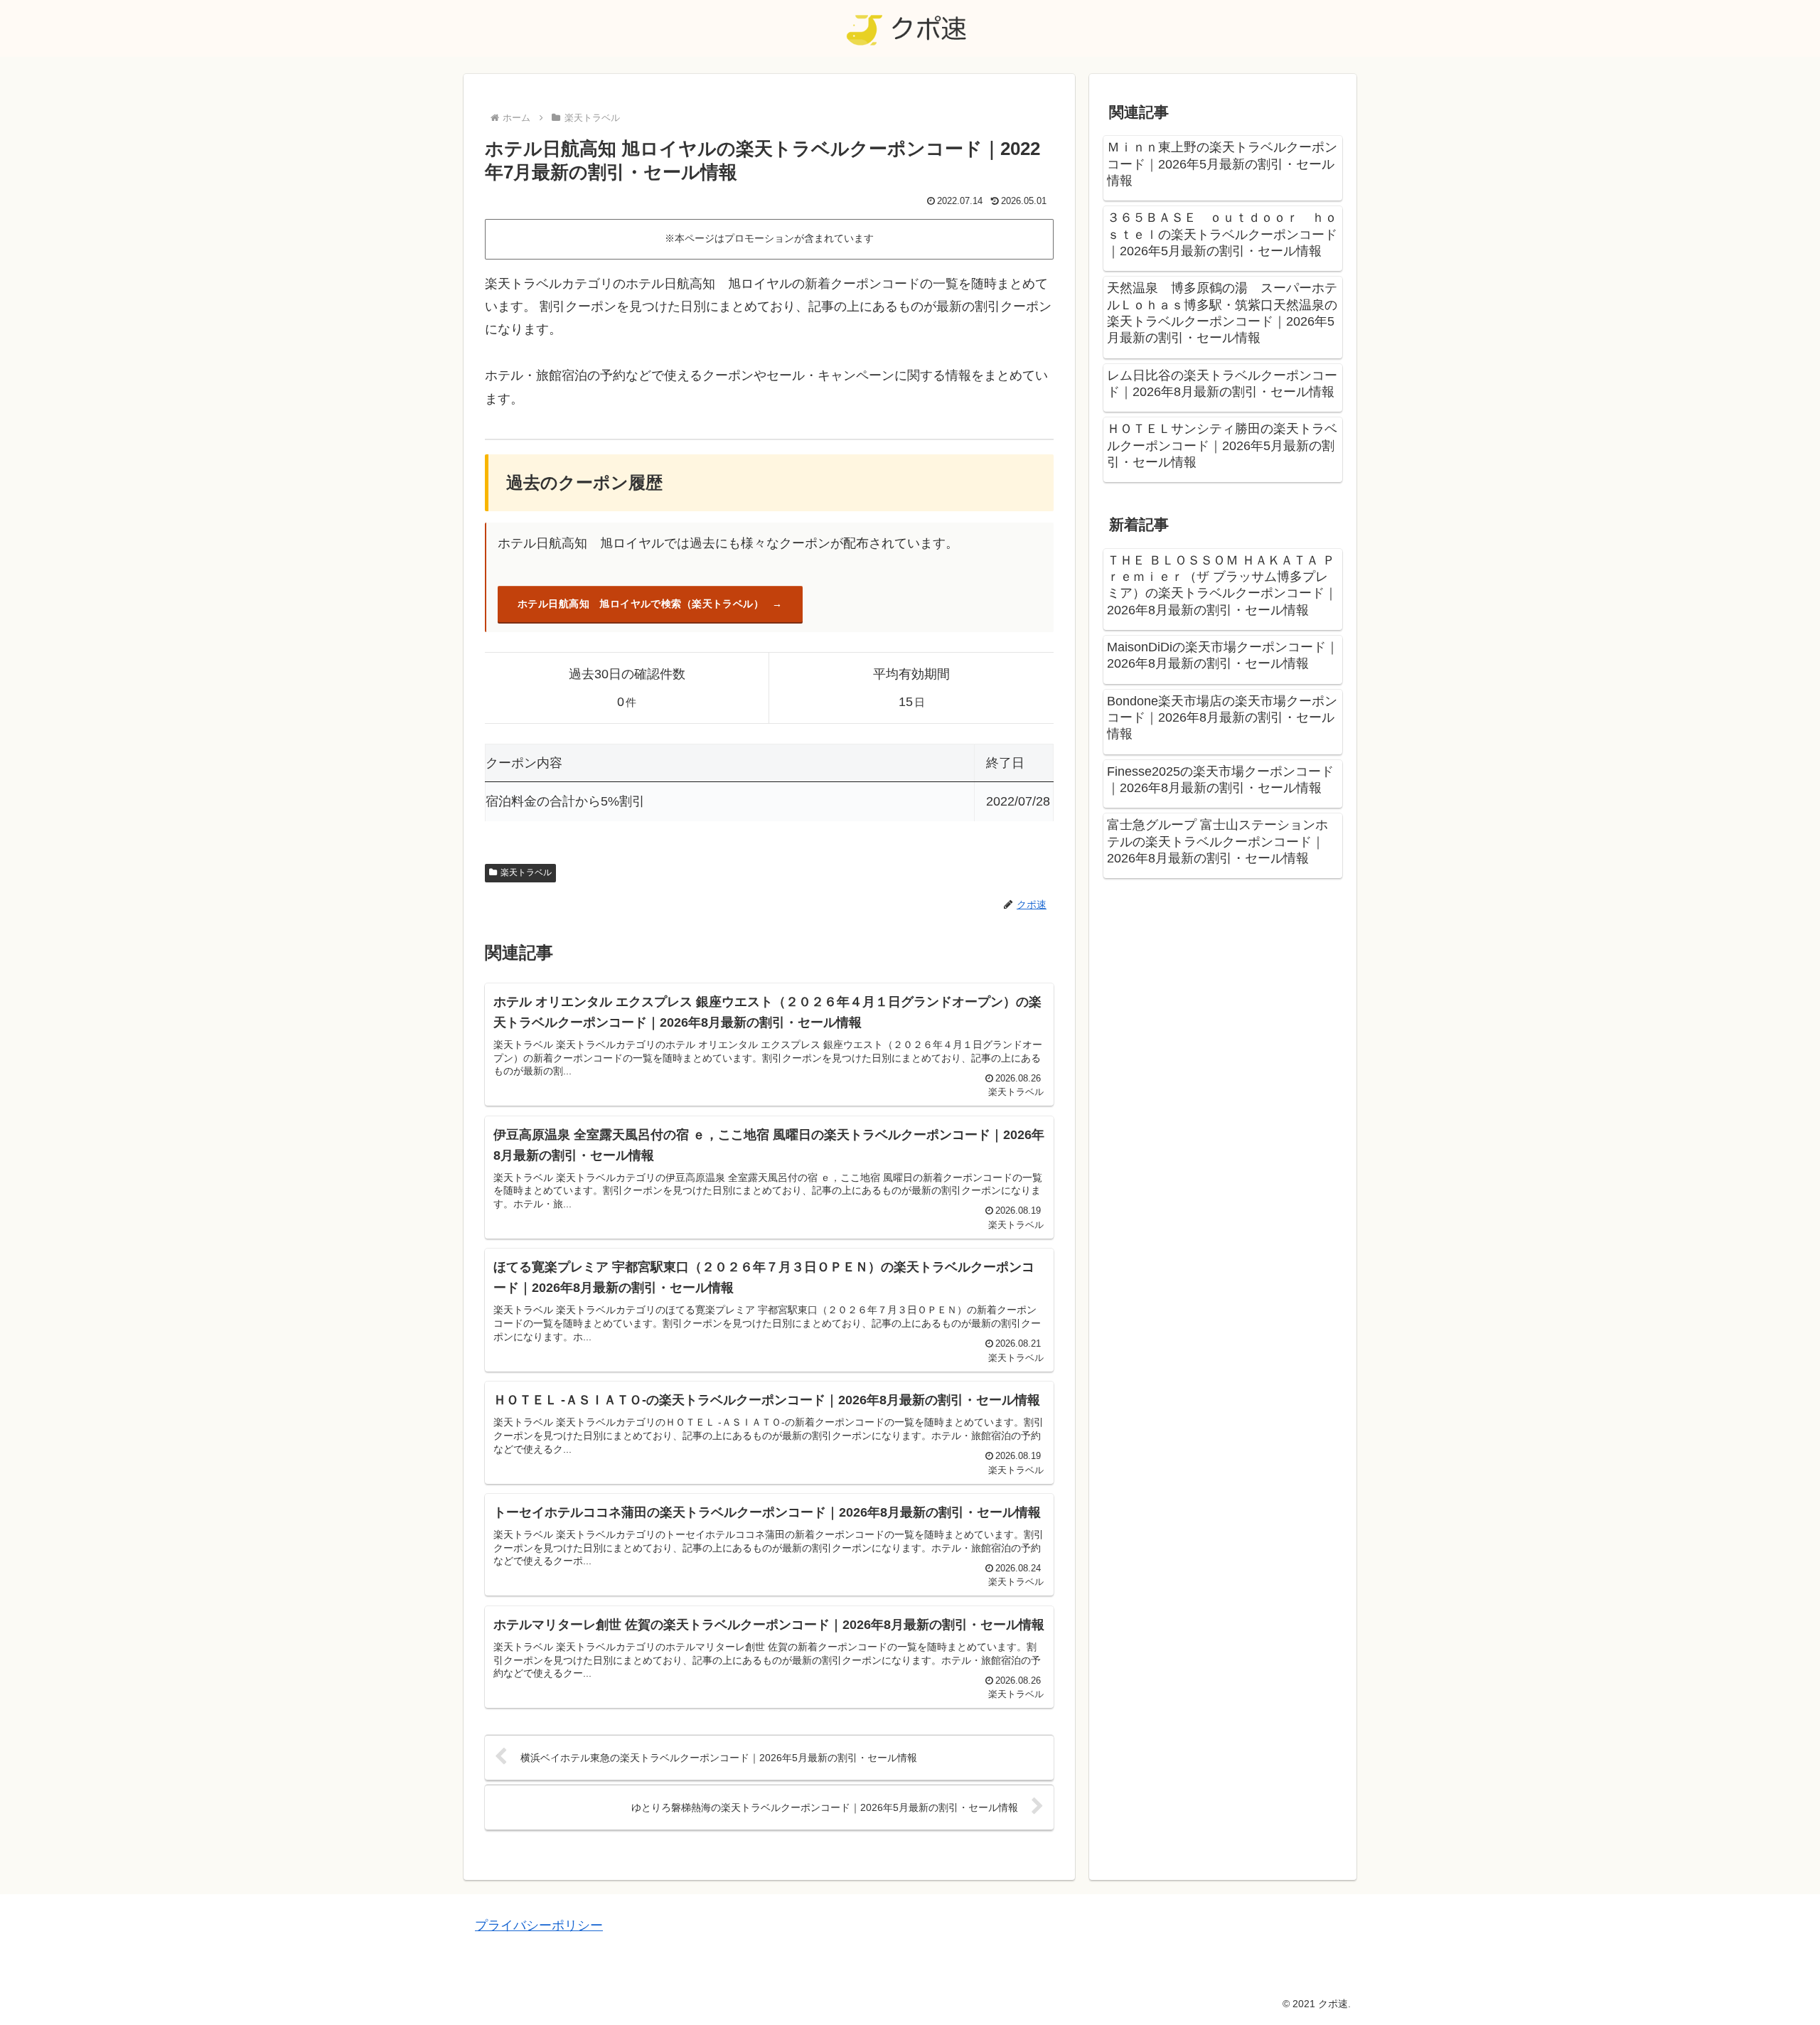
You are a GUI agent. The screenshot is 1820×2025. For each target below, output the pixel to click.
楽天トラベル (526, 872)
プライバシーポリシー (539, 1925)
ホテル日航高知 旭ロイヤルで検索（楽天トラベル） (641, 604)
